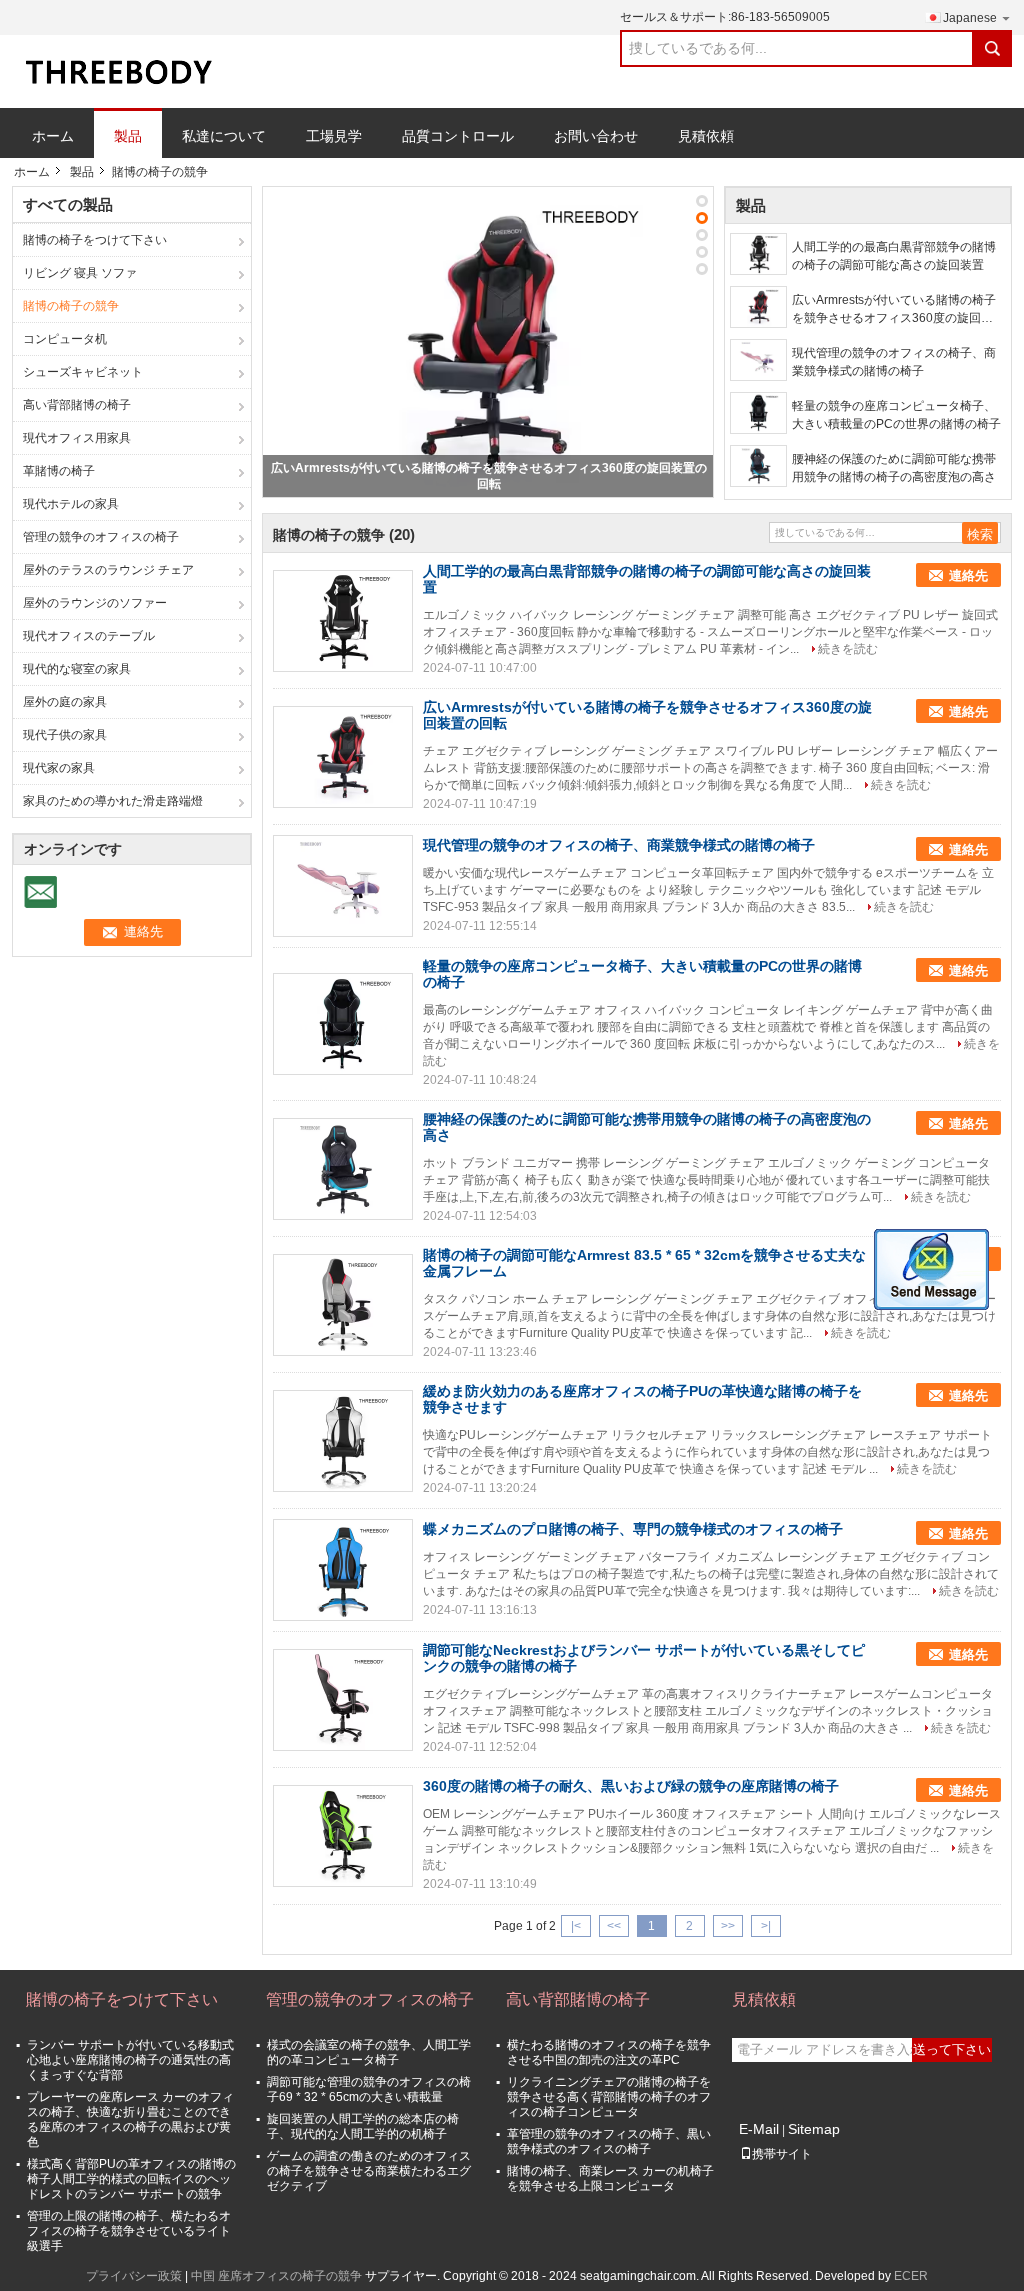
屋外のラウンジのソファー (95, 603)
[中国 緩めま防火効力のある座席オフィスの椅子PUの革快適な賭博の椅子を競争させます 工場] (343, 1441)
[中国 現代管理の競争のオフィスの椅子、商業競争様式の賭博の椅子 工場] (343, 886)
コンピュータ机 (65, 339)
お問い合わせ (596, 136)
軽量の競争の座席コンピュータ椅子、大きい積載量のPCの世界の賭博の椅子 (896, 415)
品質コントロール (458, 136)
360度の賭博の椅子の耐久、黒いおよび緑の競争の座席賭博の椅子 (631, 1786)
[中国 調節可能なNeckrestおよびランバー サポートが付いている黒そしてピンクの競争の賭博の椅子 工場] (343, 1700)
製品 (128, 136)
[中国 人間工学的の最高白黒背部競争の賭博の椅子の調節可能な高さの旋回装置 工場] (343, 621)
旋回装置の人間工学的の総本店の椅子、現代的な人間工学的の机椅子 (363, 2126)
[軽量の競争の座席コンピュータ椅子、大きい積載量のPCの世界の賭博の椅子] (758, 413)
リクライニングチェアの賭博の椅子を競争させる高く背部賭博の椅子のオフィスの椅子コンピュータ (609, 2097)
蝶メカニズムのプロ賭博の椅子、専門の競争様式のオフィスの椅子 (633, 1529)
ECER (911, 2276)
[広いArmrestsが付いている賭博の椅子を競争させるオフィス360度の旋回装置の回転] (488, 342)
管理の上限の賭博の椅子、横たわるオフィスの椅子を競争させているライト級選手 (129, 2231)
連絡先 (968, 575)
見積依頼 (706, 136)
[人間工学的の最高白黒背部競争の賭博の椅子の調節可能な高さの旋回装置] (758, 254)
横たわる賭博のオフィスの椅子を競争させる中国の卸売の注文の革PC (609, 2052)
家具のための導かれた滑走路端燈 (113, 801)
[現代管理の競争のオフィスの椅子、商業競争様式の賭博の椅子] (758, 360)
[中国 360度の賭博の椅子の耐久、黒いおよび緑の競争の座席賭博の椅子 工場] (343, 1836)
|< (576, 1926)
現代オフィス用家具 (77, 438)
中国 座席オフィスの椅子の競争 (276, 2276)
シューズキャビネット (83, 372)
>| (766, 1926)
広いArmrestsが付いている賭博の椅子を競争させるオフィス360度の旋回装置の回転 (894, 310)
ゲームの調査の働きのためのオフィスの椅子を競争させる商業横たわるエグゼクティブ (369, 2171)
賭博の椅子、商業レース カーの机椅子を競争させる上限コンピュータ (610, 2178)
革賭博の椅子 (59, 471)
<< (614, 1926)
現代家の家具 (59, 768)
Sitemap (814, 2129)
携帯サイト (782, 2154)
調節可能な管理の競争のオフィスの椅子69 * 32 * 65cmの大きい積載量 (369, 2089)
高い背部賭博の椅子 (77, 405)
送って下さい (952, 2049)
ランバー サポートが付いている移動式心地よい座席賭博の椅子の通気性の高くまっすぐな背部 (130, 2060)
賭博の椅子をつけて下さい (95, 240)
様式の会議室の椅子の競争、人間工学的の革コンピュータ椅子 (369, 2052)
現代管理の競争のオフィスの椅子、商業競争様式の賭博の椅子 (894, 362)
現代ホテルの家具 (71, 504)
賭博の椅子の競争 (71, 306)
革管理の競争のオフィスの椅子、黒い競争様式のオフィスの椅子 (609, 2141)
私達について (224, 136)
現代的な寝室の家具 (77, 669)
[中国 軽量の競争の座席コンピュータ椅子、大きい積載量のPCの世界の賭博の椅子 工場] (343, 1024)
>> (728, 1926)
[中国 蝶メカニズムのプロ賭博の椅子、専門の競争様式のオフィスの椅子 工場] (343, 1570)
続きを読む (848, 649)
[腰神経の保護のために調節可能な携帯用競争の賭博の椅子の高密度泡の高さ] (758, 466)
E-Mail (759, 2129)
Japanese (970, 18)
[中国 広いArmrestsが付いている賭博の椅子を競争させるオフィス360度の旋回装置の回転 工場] (343, 757)
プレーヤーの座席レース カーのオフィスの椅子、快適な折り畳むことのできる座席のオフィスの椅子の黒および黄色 (130, 2119)
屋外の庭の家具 (65, 702)
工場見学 (334, 136)
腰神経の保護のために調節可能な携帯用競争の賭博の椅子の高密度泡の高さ (894, 468)
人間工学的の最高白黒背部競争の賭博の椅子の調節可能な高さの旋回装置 (894, 256)
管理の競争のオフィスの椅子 (101, 537)
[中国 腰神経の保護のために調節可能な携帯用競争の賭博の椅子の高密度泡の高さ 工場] (343, 1169)
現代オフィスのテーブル (89, 636)
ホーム (53, 136)
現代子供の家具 (65, 735)
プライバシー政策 (134, 2276)
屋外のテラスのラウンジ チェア (108, 570)
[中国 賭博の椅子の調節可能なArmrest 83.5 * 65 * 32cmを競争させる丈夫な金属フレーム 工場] (343, 1305)
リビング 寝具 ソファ (80, 273)
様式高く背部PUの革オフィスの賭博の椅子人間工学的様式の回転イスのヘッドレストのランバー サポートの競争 (131, 2179)
